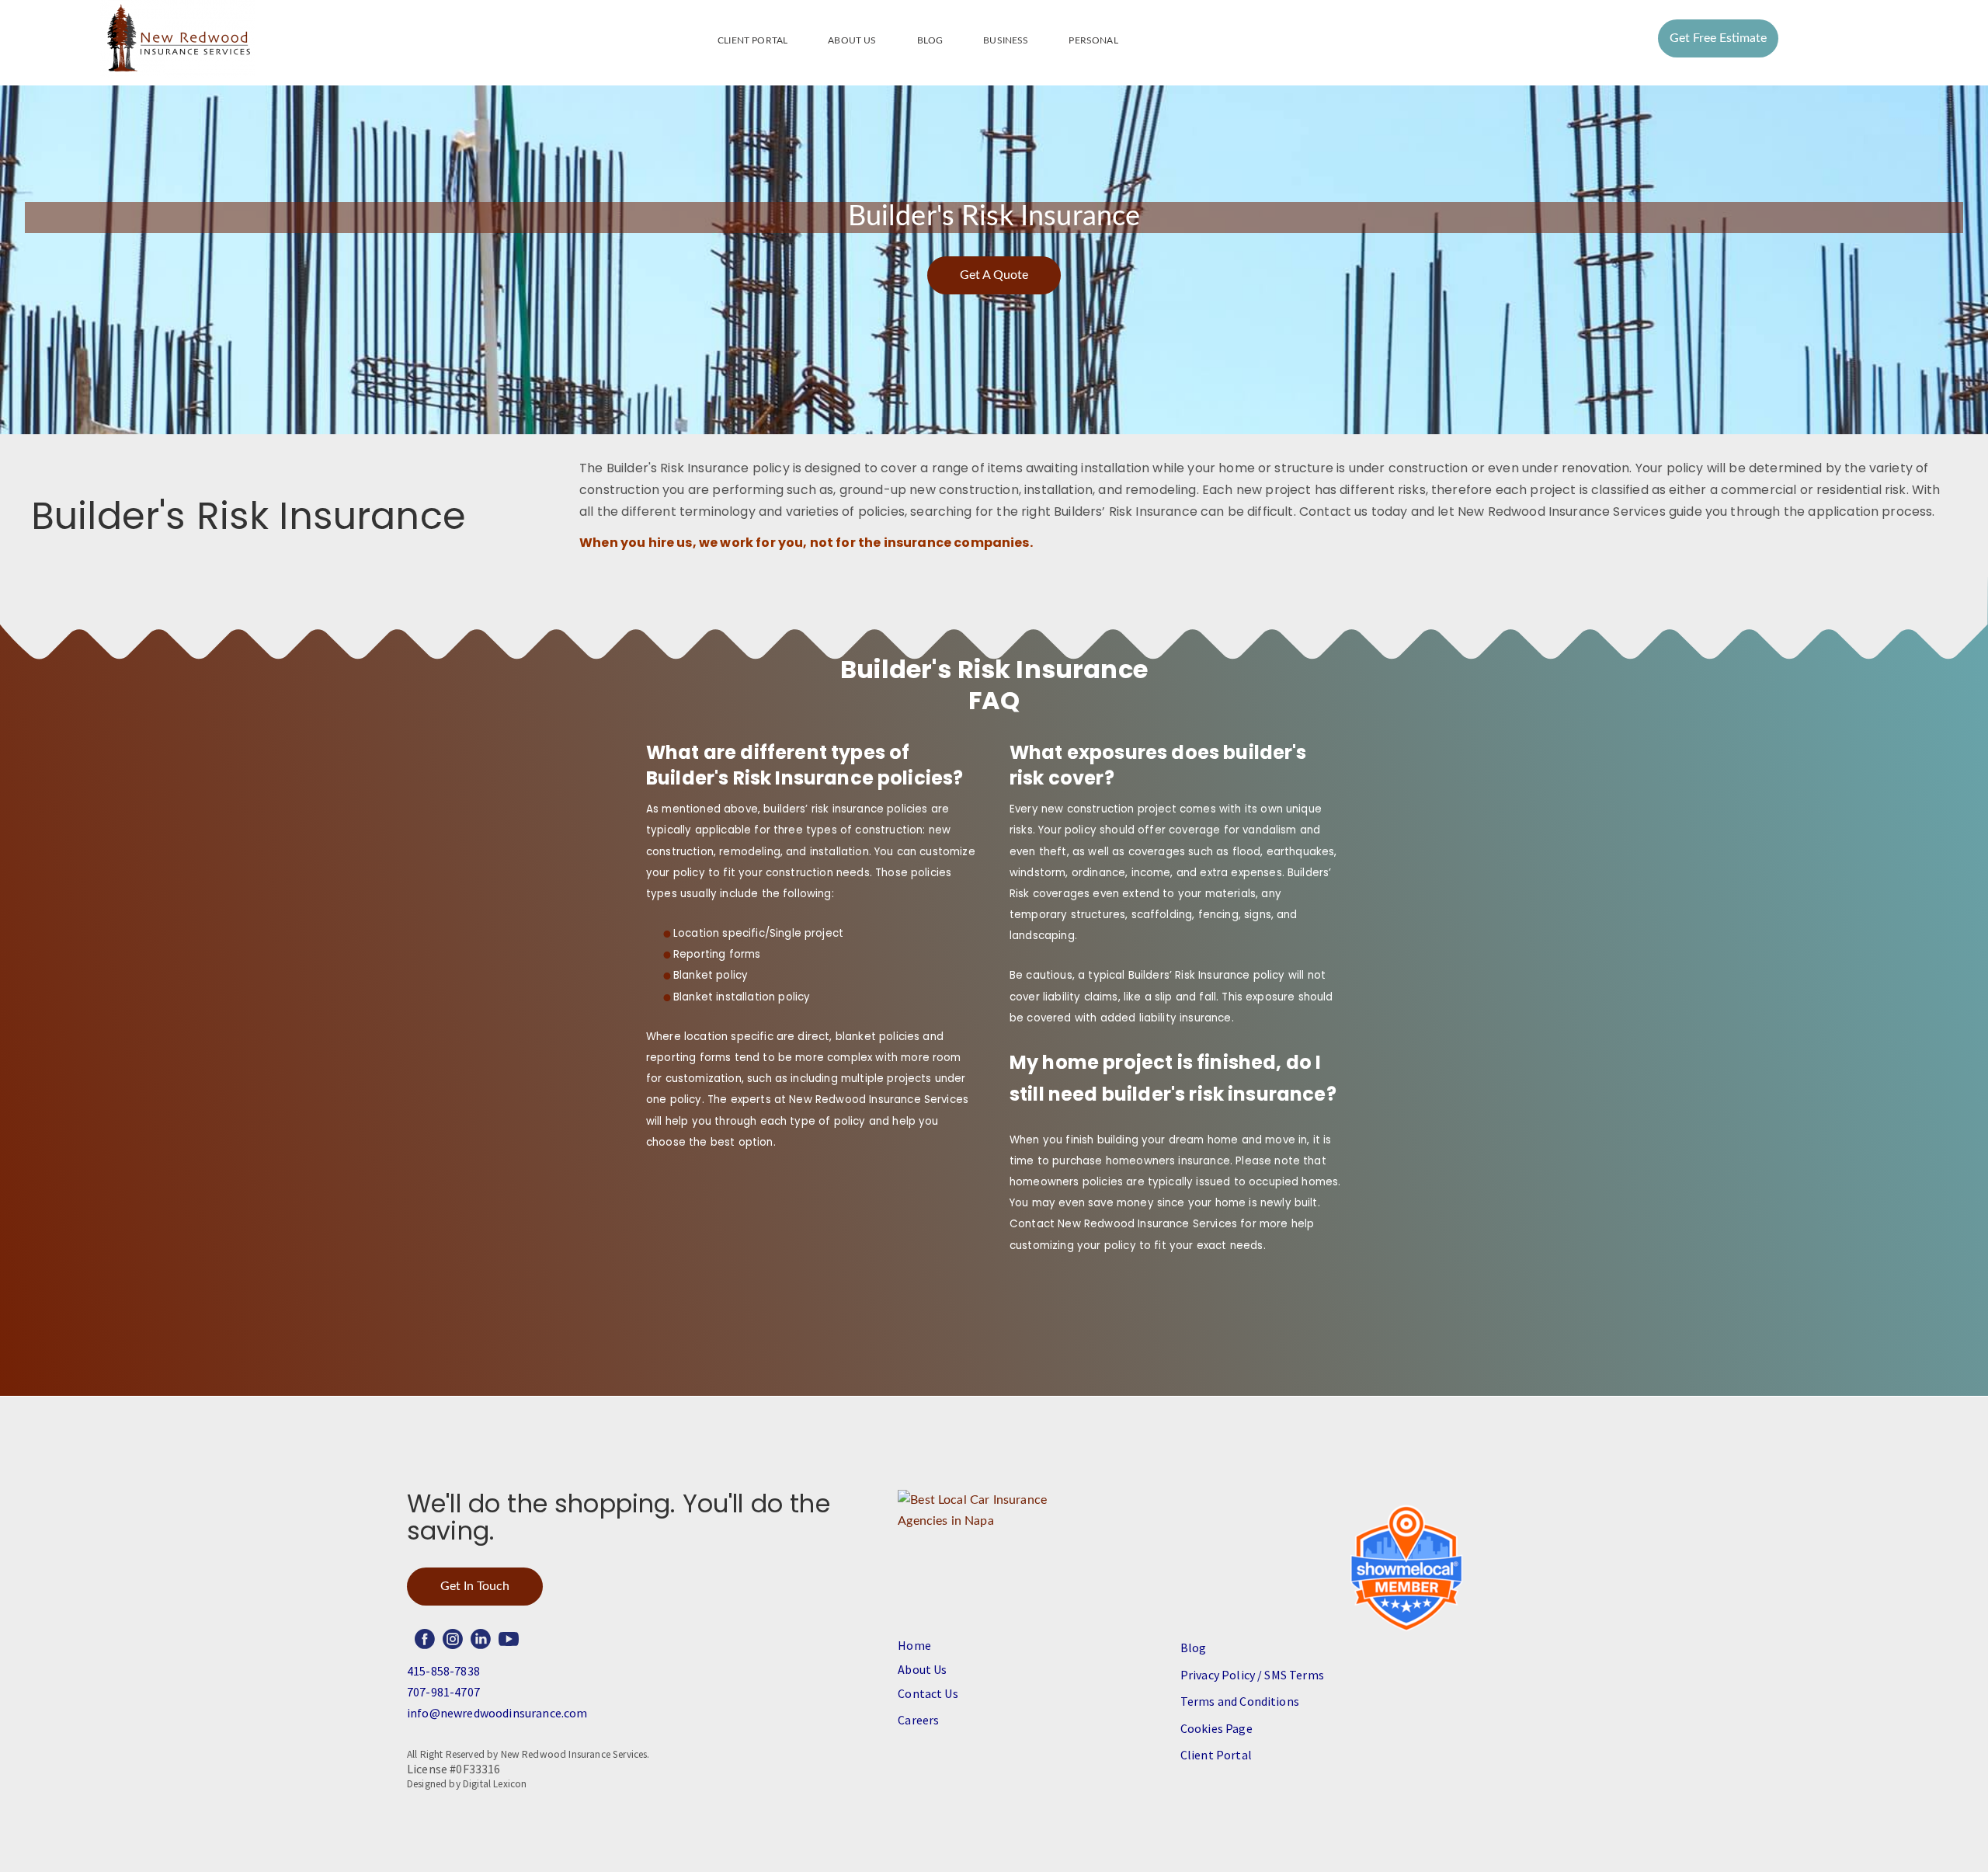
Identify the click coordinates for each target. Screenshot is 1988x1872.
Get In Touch (475, 1586)
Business (1006, 40)
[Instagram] (453, 1639)
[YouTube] (509, 1639)
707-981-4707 (443, 1692)
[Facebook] (425, 1639)
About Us (852, 40)
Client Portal (752, 40)
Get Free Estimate (1718, 38)
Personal (1093, 40)
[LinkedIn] (481, 1639)
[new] (178, 39)
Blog (930, 40)
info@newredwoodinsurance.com (497, 1713)
